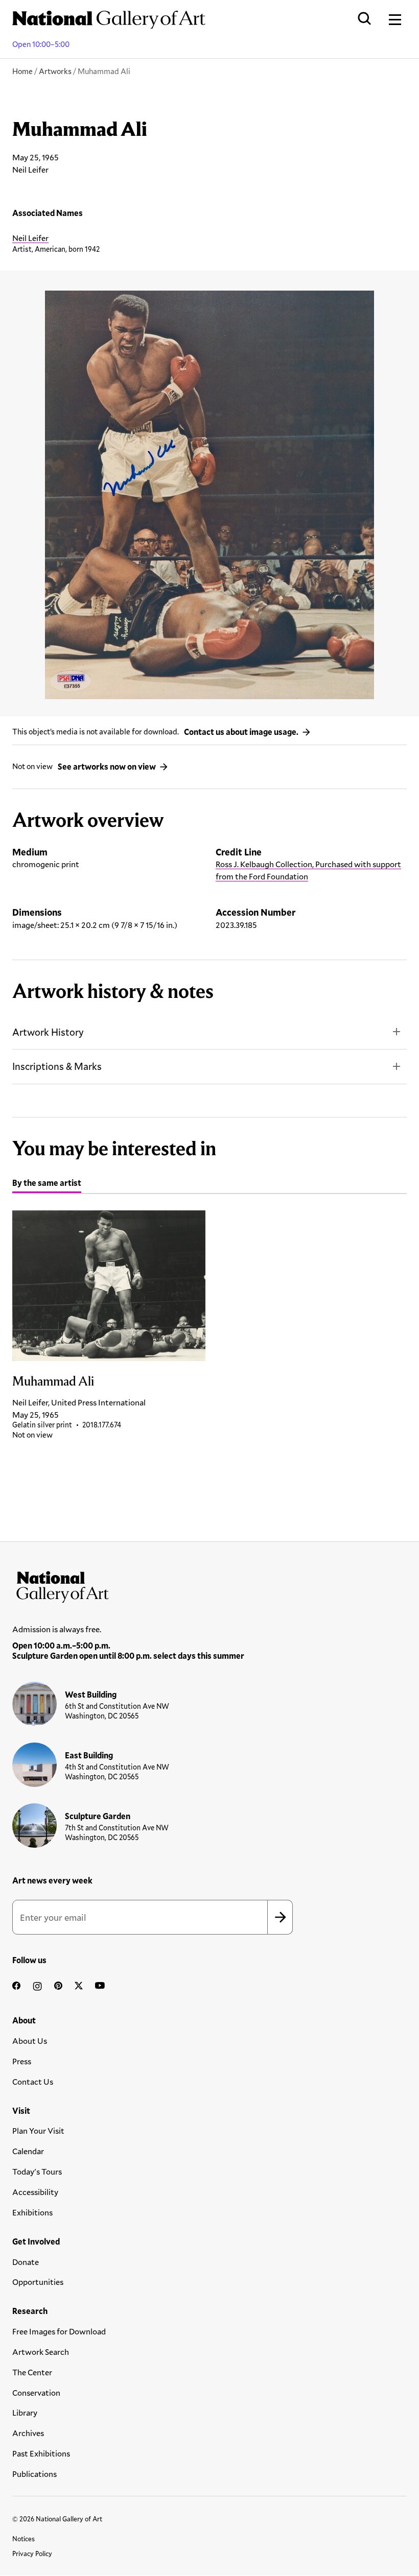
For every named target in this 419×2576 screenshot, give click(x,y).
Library (25, 2412)
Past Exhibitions (41, 2453)
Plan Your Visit (38, 2130)
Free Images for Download (59, 2331)
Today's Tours (37, 2171)
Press (22, 2061)
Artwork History (48, 1032)
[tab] (47, 1184)
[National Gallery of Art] (209, 1585)
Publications (34, 2474)
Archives (28, 2433)
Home (22, 71)
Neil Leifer (30, 238)
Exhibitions (32, 2212)
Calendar (28, 2151)
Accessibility (35, 2192)
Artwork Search (41, 2352)
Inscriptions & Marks (57, 1066)
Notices (24, 2539)
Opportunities (38, 2282)
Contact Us (33, 2081)
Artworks (55, 71)
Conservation (36, 2392)
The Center (32, 2372)
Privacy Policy (32, 2554)
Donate (26, 2262)
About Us (30, 2041)
